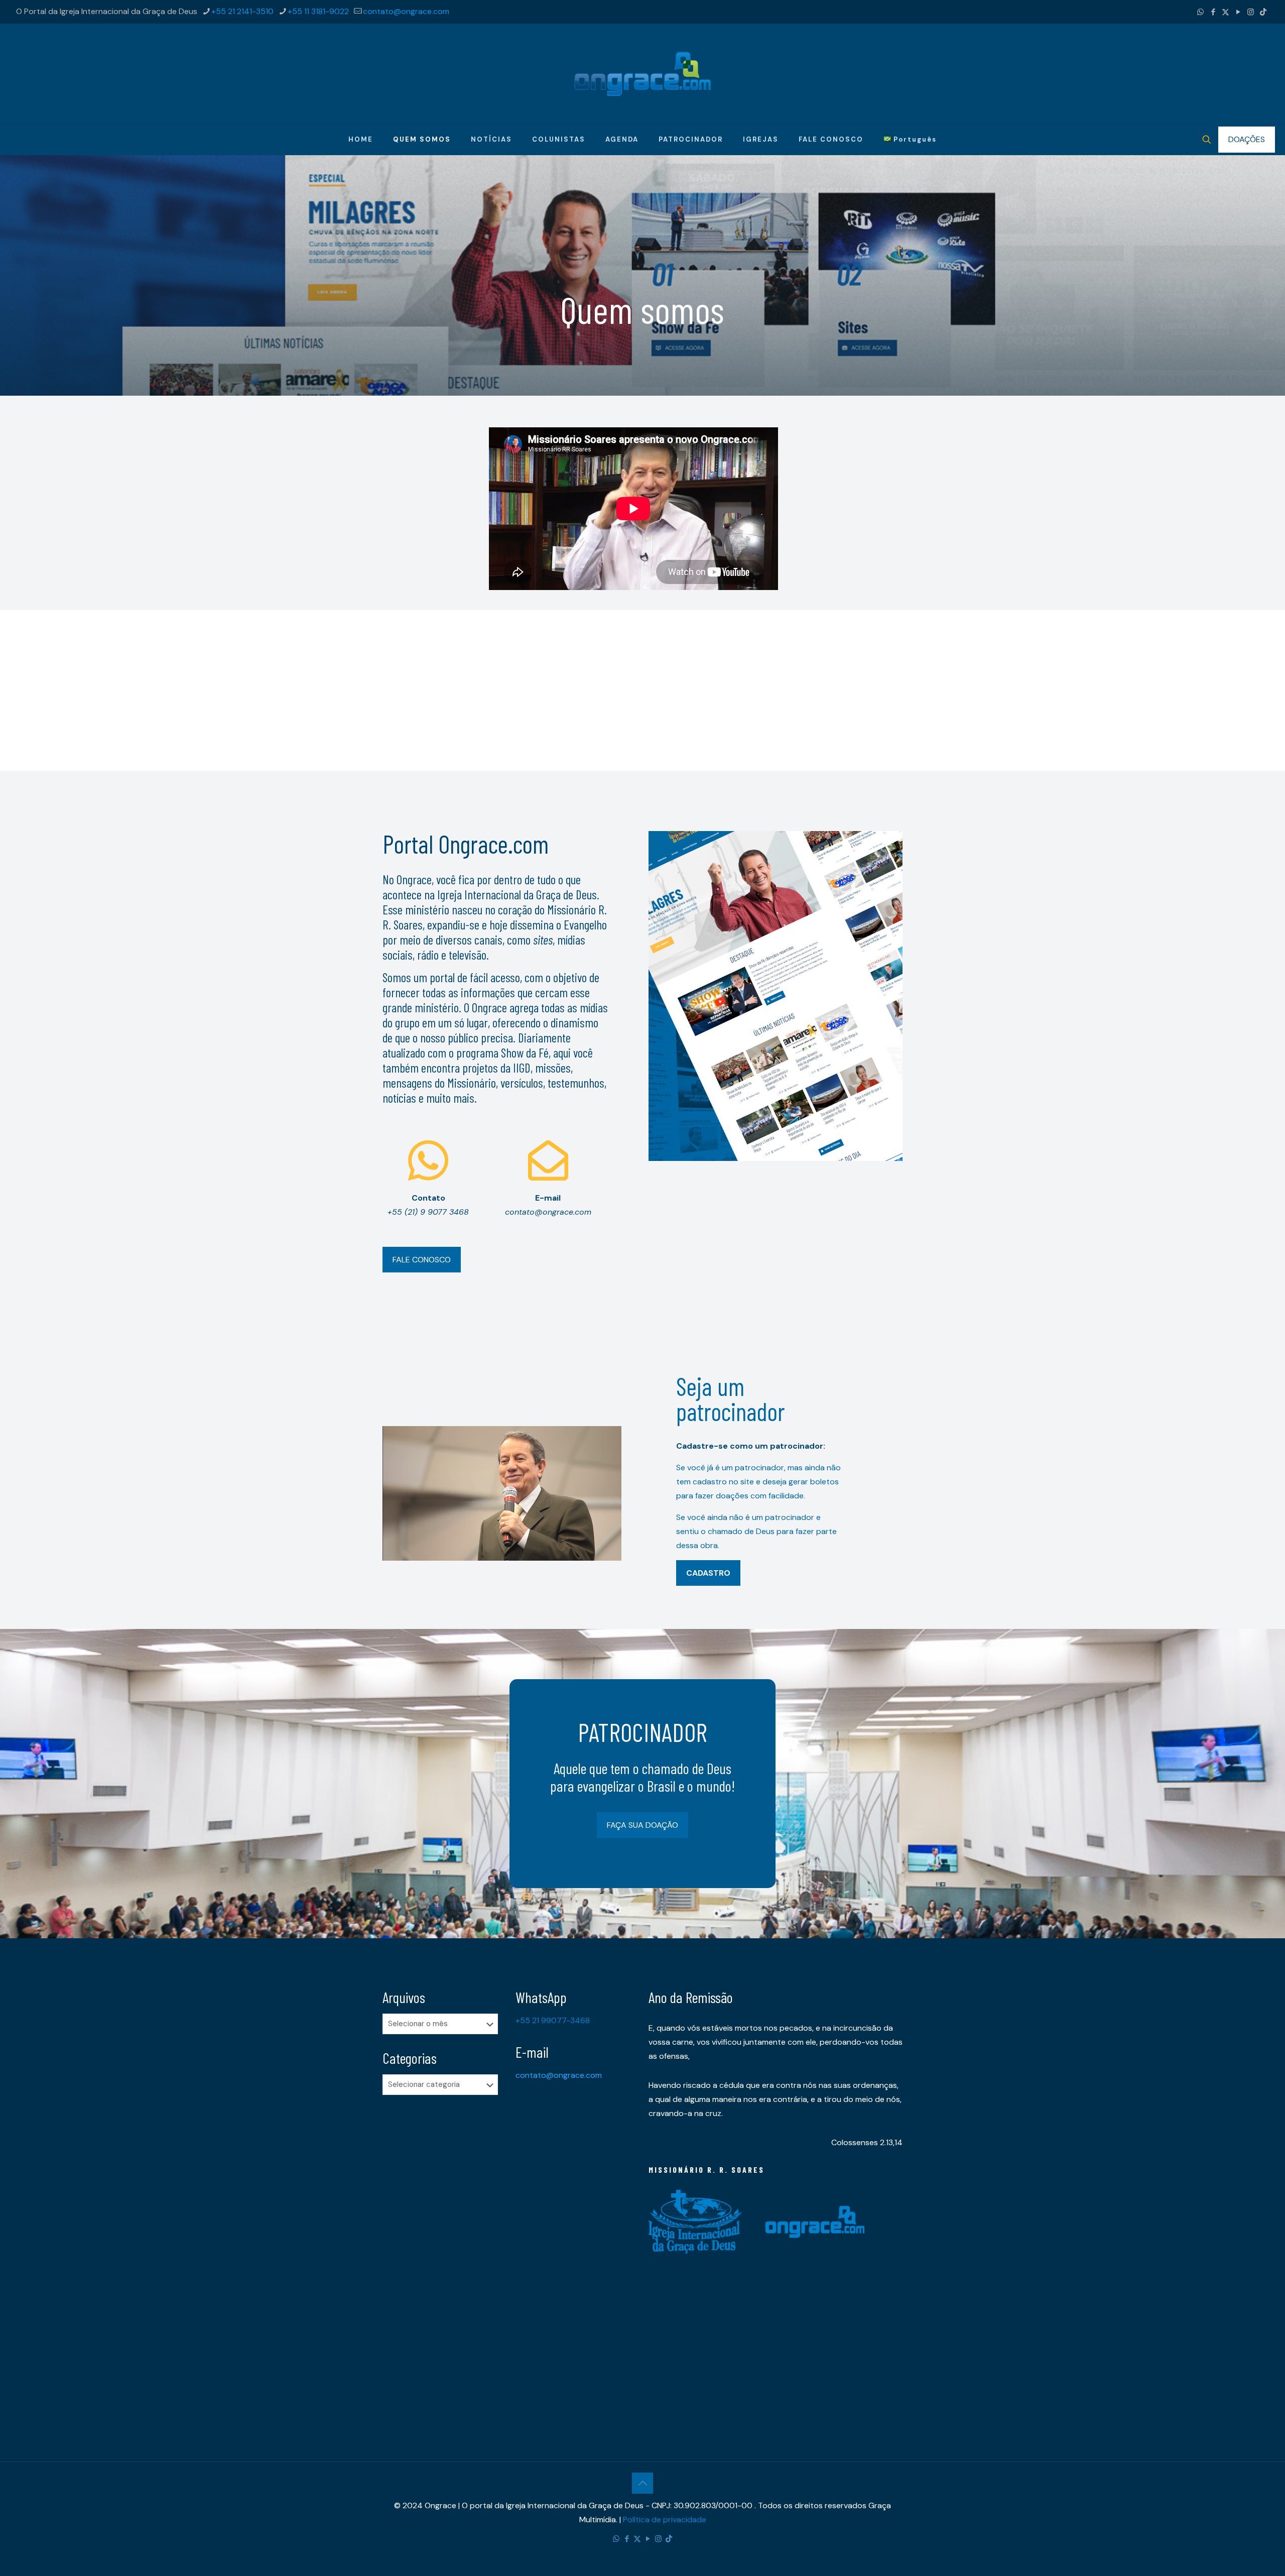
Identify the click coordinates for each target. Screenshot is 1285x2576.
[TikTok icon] (1263, 12)
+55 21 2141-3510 (242, 11)
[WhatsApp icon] (1200, 12)
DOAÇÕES (1247, 139)
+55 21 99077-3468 (553, 2020)
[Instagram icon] (1251, 12)
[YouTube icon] (1238, 12)
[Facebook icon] (1213, 12)
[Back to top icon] (642, 2483)
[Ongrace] (642, 74)
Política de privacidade (665, 2520)
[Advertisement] (642, 680)
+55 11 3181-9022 (318, 11)
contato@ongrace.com (406, 11)
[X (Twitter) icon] (1226, 12)
